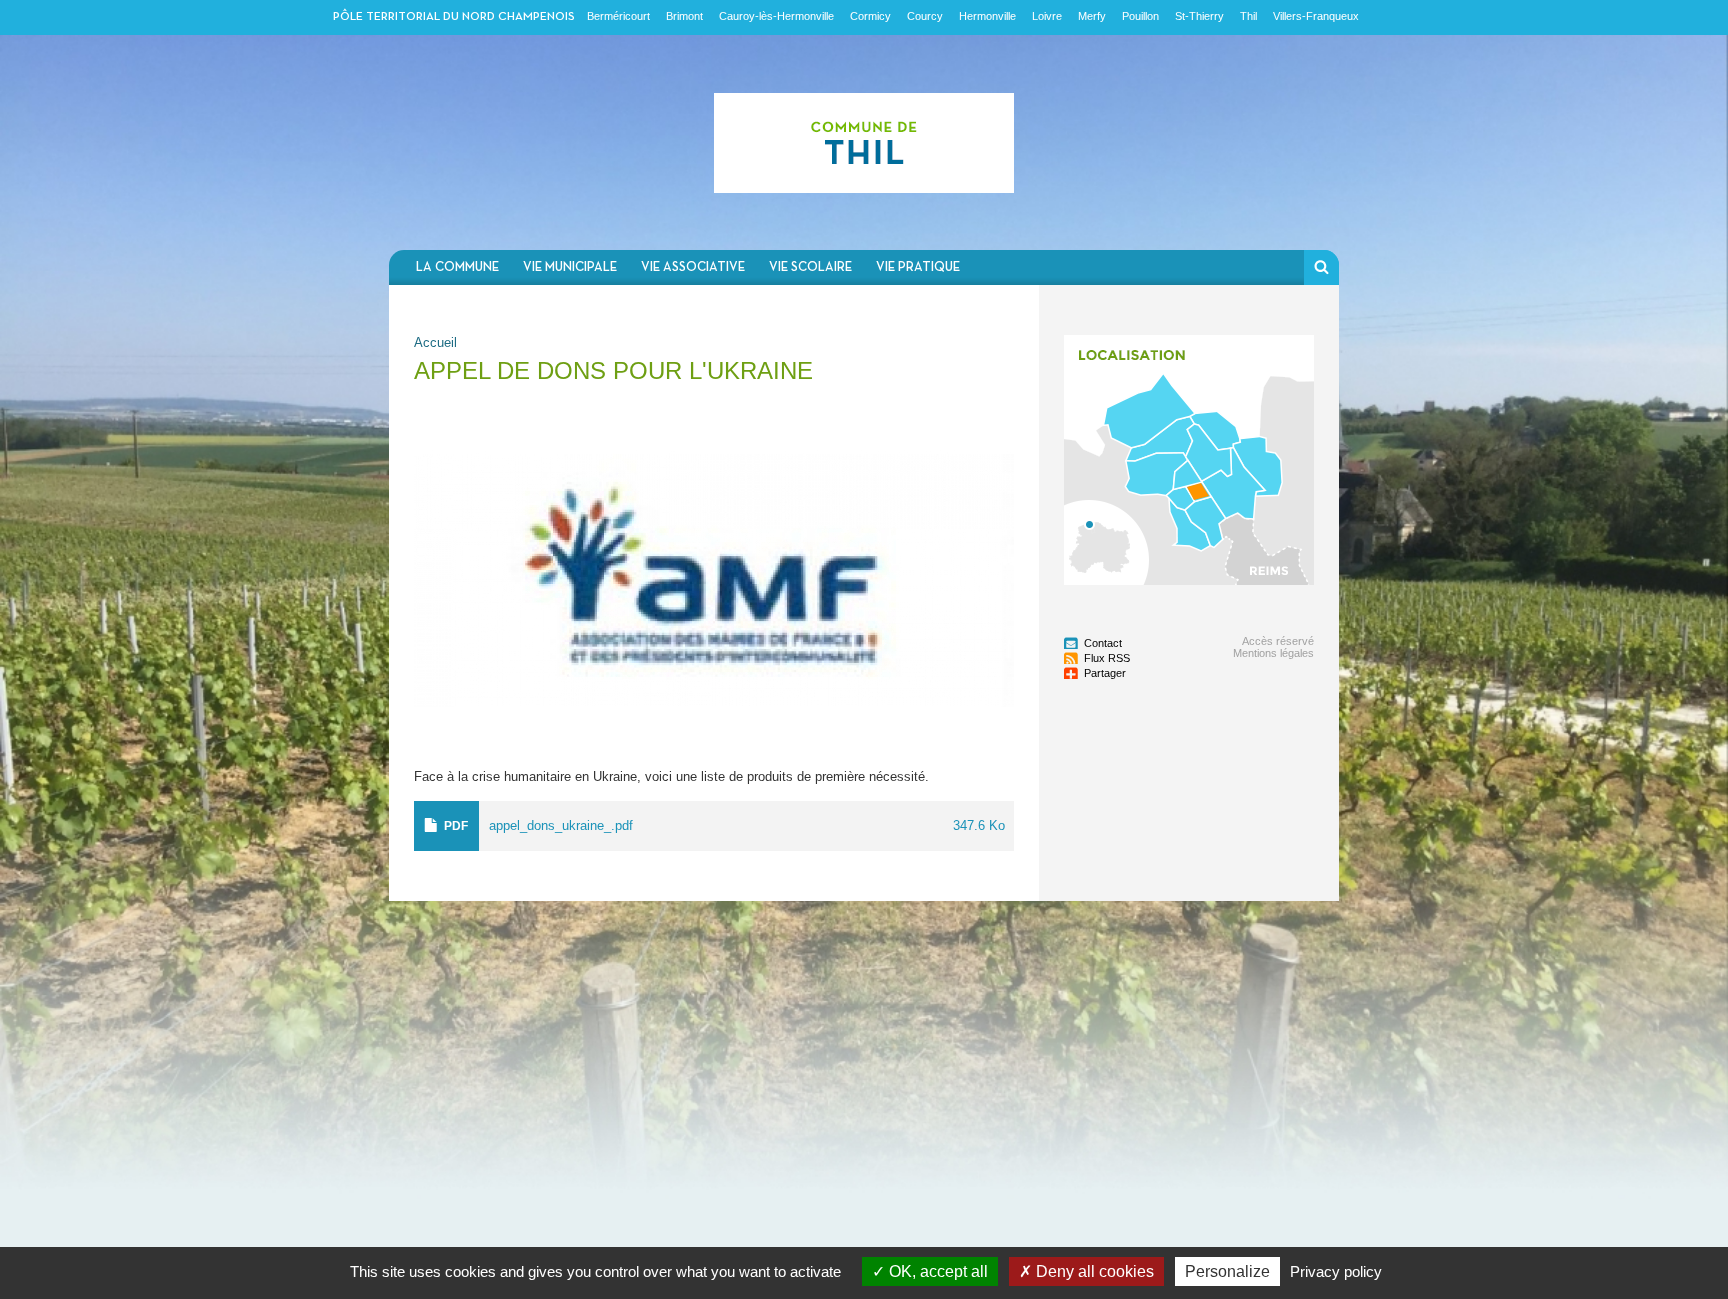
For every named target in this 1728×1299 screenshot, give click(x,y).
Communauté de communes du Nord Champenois (864, 142)
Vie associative (693, 267)
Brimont (684, 16)
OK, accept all (936, 1271)
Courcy (925, 16)
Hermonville (987, 16)
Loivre (1047, 16)
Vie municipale (570, 267)
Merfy (1092, 16)
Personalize (1227, 1271)
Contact (1103, 643)
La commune (457, 267)
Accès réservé (1278, 641)
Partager (1105, 673)
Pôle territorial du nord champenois (454, 17)
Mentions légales (1273, 653)
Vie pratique (918, 267)
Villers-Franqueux (1316, 16)
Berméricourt (618, 16)
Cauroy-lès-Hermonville (776, 16)
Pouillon (1140, 16)
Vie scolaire (810, 267)
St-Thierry (1199, 16)
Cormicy (870, 16)
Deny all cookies (1093, 1271)
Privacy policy (1336, 1271)
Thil (1248, 16)
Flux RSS (1107, 658)
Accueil (435, 342)
